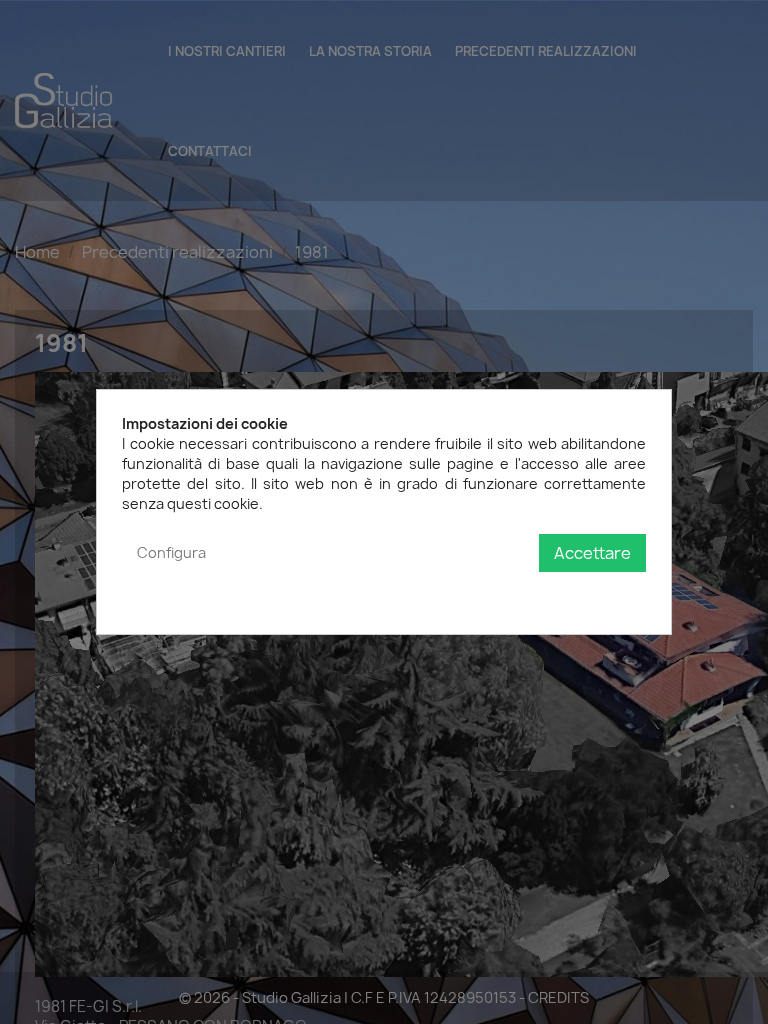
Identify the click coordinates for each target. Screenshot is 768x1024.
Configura (171, 552)
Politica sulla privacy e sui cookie (537, 593)
